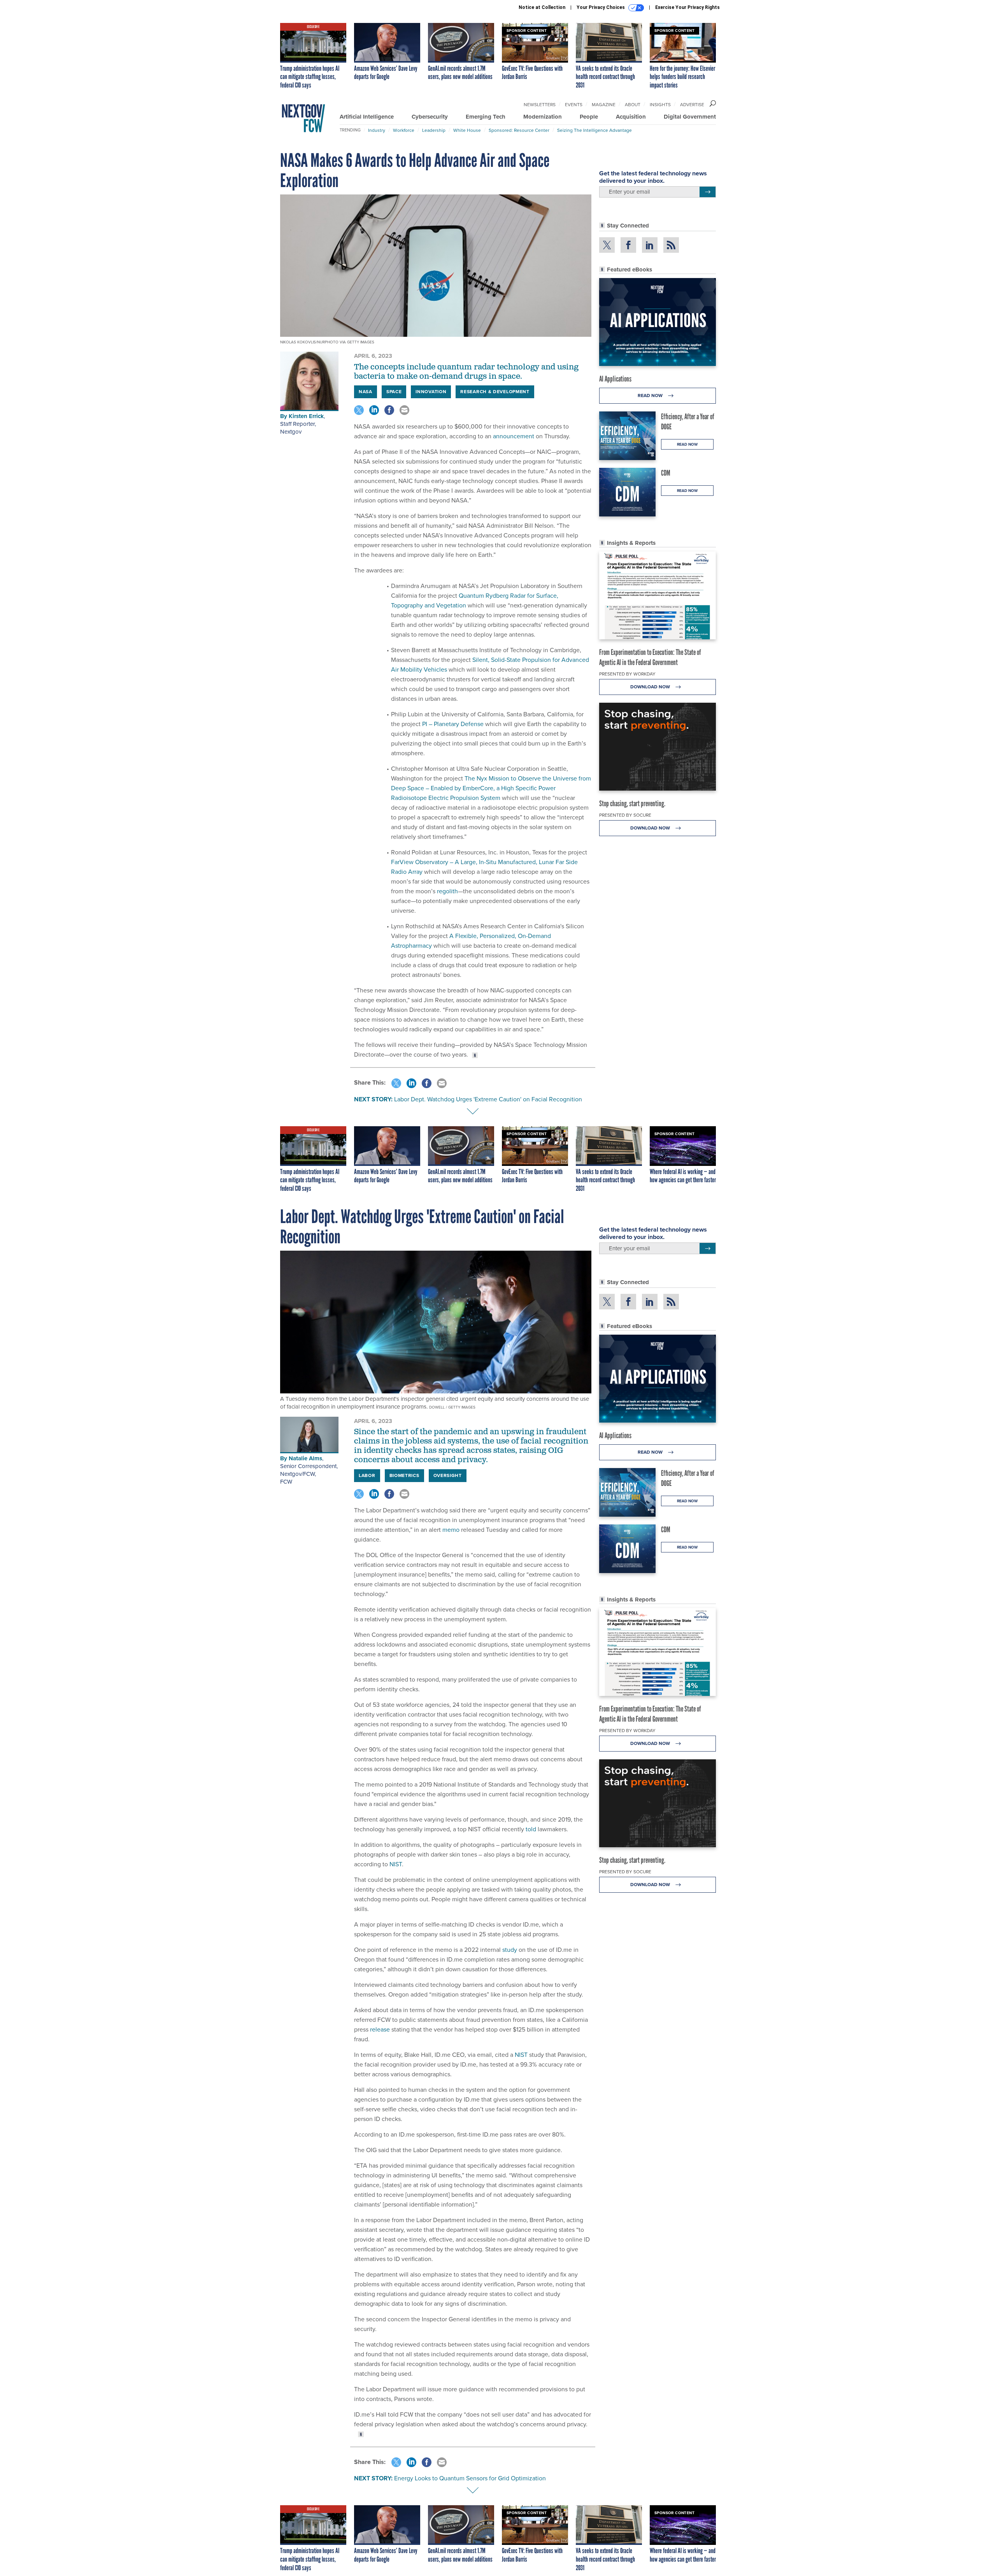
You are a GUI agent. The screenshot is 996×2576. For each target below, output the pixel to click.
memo (451, 1530)
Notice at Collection (542, 7)
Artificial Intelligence (367, 117)
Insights (660, 105)
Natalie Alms (305, 1458)
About (633, 105)
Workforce (404, 130)
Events (574, 105)
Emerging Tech (486, 117)
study (510, 1950)
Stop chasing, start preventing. (632, 803)
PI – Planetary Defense (453, 724)
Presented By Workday (627, 674)
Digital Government (690, 117)
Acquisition (631, 117)
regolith (447, 891)
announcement (513, 436)
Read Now (651, 395)
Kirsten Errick (306, 416)
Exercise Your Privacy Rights (687, 7)
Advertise (692, 105)
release (380, 2029)
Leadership (434, 130)
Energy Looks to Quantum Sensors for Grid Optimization (470, 2478)
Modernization (543, 117)
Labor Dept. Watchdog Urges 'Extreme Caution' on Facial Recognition (488, 1099)
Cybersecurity (430, 117)
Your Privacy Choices (601, 7)
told (531, 1829)
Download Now (651, 687)
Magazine (604, 105)
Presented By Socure (625, 815)
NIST (396, 1864)
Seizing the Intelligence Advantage (594, 130)
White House (467, 130)
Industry (377, 130)
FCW (286, 1482)
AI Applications (615, 379)
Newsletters (540, 105)
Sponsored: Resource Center (519, 130)
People (589, 117)
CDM (666, 473)
